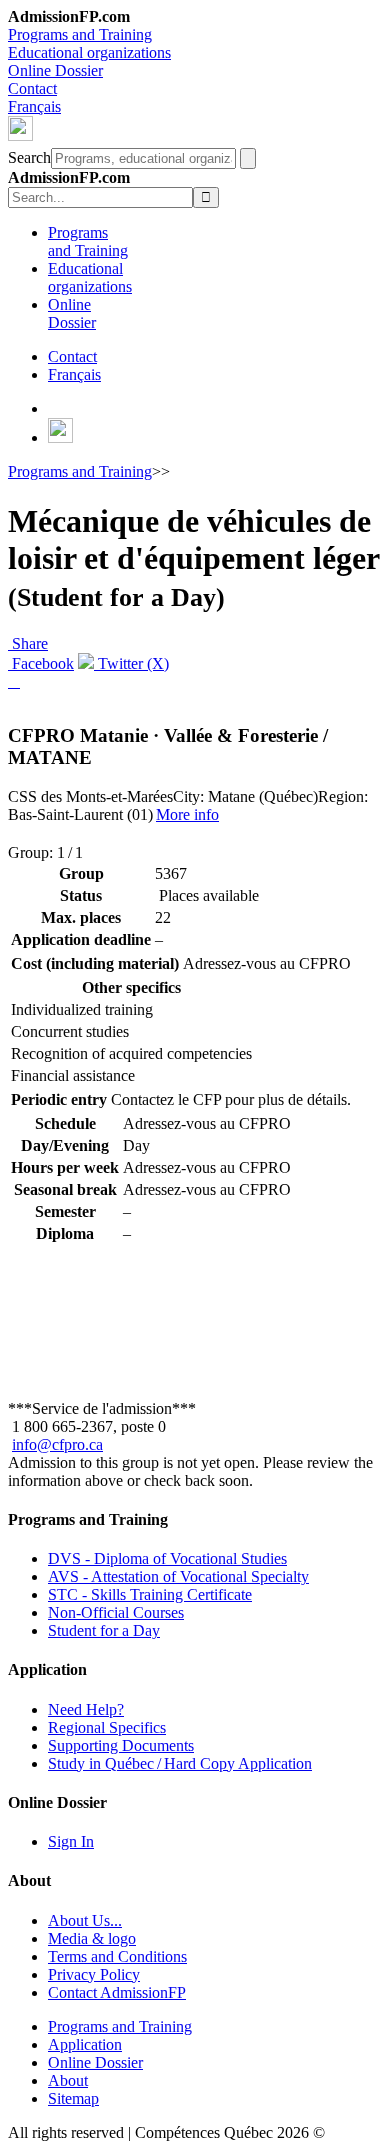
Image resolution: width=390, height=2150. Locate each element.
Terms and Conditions (117, 1956)
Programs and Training (80, 34)
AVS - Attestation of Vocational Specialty (178, 1576)
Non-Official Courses (116, 1612)
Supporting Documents (121, 1745)
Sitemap (73, 2098)
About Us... (85, 1920)
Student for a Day (104, 1630)
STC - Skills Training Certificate (150, 1594)
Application (85, 2044)
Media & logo (92, 1938)
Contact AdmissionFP (117, 1992)
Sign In (71, 1841)
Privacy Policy (94, 1974)
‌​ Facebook (41, 663)
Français (34, 106)
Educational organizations (89, 52)
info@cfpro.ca (57, 1444)
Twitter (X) (131, 663)
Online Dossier (55, 70)
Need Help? (86, 1709)
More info (187, 814)
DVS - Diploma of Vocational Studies (167, 1558)
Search (29, 157)
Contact (32, 88)
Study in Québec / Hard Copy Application (180, 1763)
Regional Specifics (107, 1727)
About (68, 2080)
